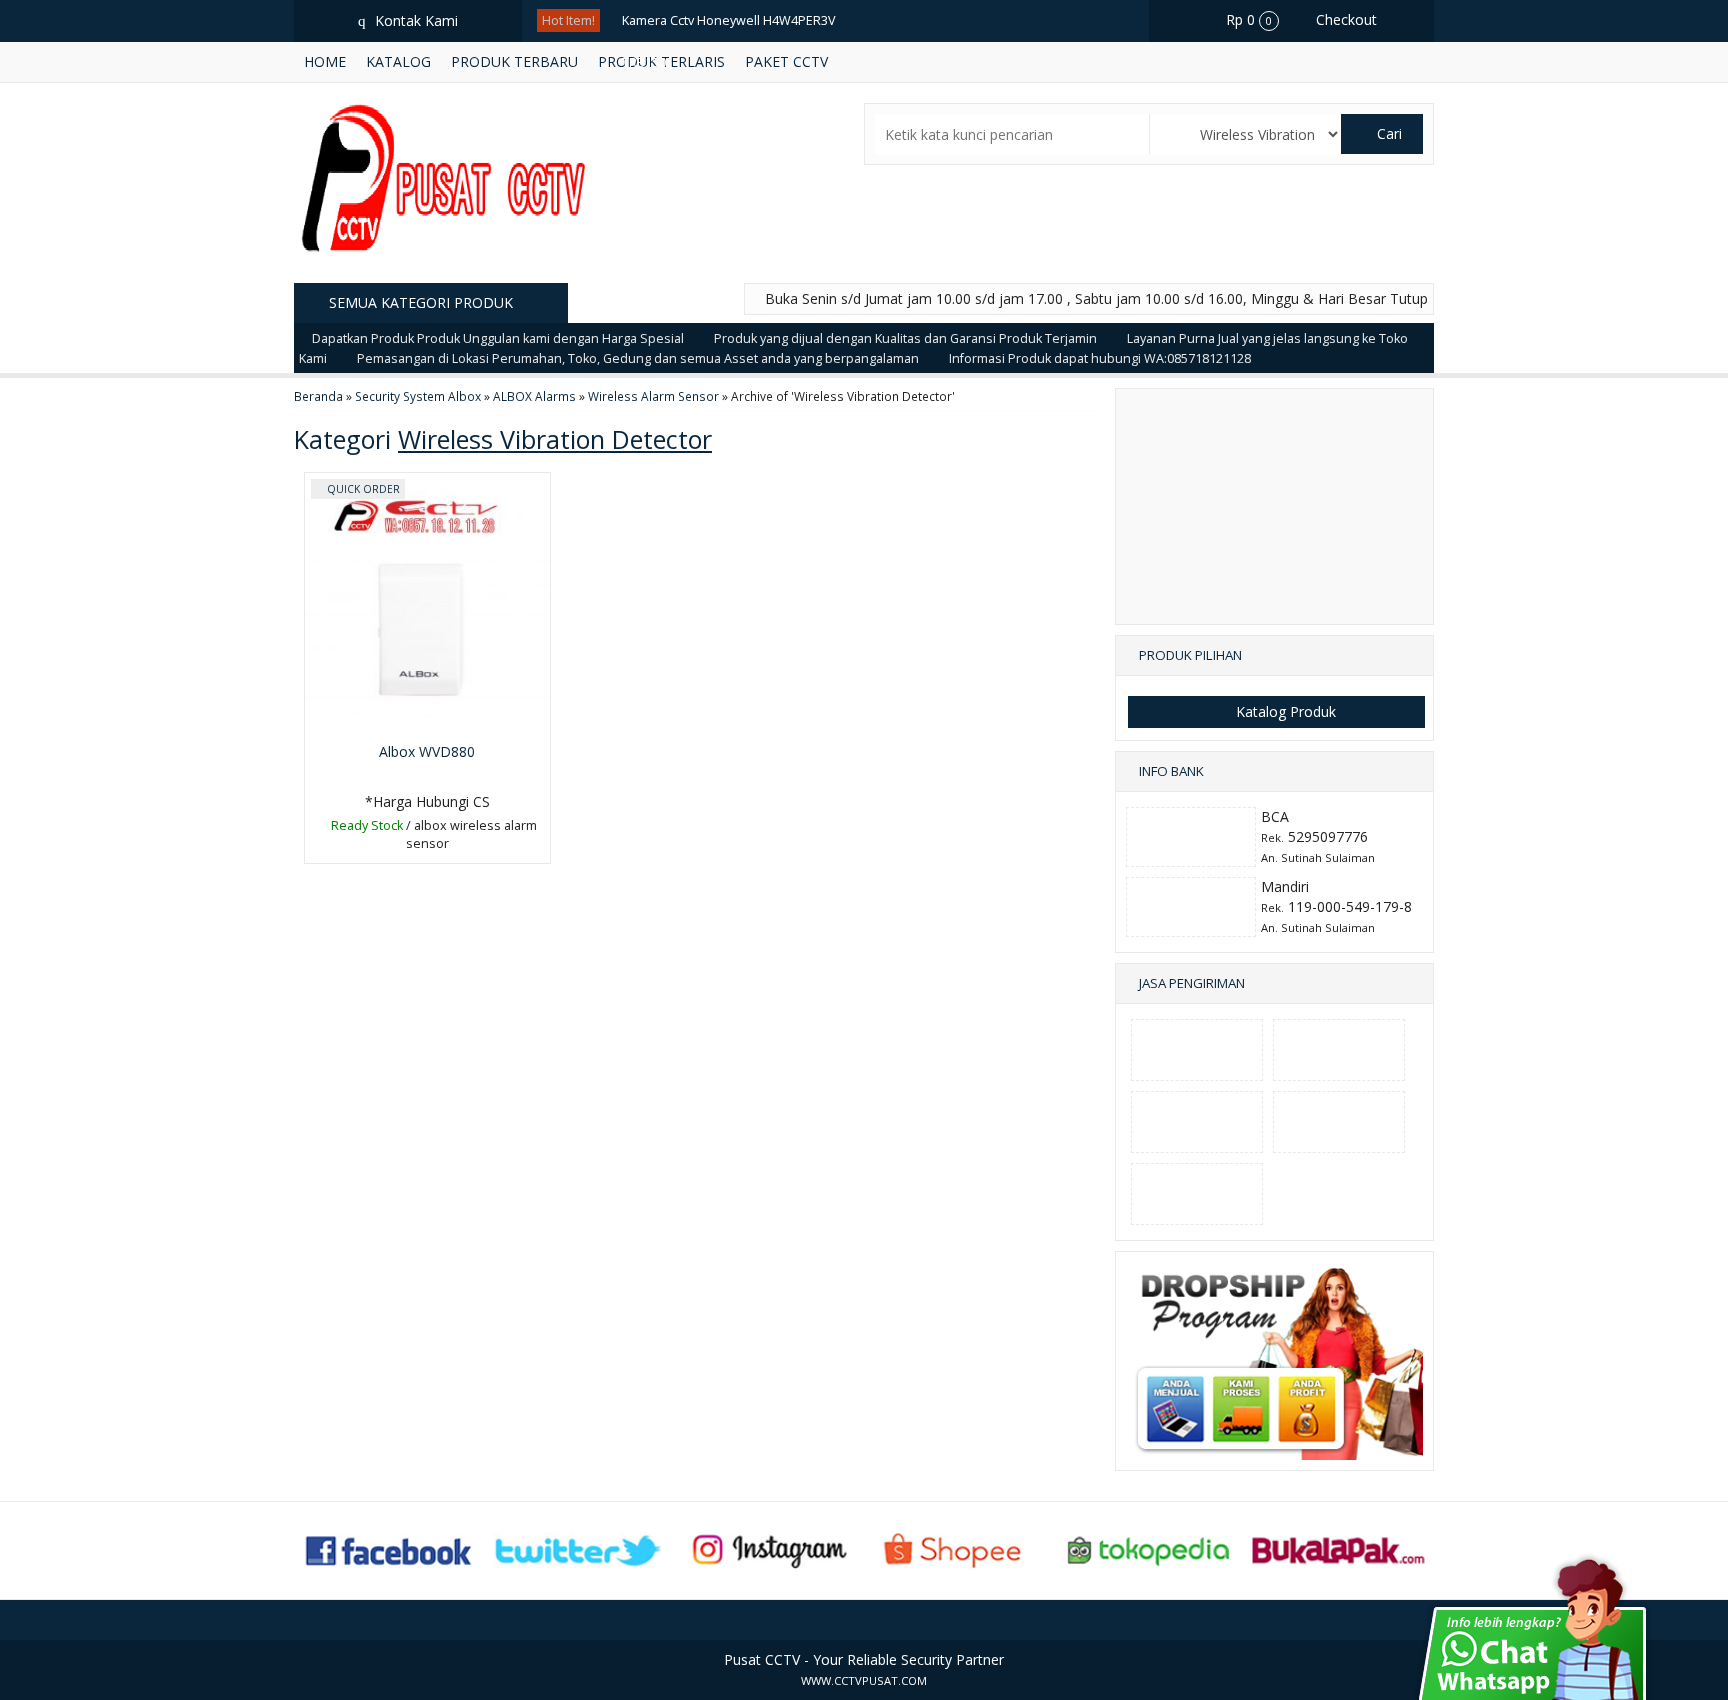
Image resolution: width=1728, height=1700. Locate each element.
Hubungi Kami (433, 846)
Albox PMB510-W (672, 230)
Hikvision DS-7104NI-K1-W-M (705, 104)
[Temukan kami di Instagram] (769, 1548)
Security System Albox (418, 396)
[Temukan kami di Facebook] (390, 1548)
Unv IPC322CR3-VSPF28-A (696, 146)
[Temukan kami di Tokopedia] (1149, 1548)
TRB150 (644, 62)
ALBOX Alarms (534, 396)
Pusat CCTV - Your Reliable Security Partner (864, 1659)
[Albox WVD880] (427, 602)
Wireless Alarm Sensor (653, 396)
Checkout (1344, 19)
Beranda (318, 396)
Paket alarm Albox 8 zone (697, 272)
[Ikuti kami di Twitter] (579, 1548)
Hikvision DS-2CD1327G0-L (699, 188)
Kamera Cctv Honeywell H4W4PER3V (729, 20)
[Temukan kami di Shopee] (959, 1548)
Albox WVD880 (427, 751)
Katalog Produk (1284, 711)
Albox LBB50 (658, 314)
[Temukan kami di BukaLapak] (1339, 1548)
